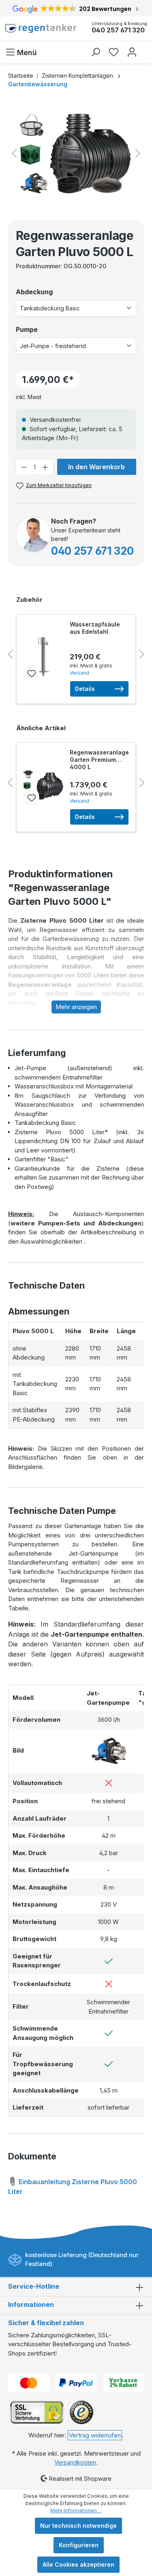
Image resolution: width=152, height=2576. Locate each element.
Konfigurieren (79, 2545)
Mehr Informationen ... (76, 2511)
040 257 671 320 (118, 30)
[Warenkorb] (145, 48)
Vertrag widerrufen (95, 2435)
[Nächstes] (138, 153)
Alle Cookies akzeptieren (78, 2564)
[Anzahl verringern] (24, 467)
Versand (79, 673)
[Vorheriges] (14, 153)
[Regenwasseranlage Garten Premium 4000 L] (43, 785)
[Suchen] (95, 52)
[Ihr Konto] (132, 52)
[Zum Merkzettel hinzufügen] (31, 673)
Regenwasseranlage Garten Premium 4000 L (99, 760)
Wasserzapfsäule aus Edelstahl (95, 628)
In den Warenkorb (96, 467)
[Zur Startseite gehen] (41, 28)
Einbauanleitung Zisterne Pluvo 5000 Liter (73, 2187)
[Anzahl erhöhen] (45, 467)
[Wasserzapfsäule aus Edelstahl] (43, 657)
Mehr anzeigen (76, 1007)
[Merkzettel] (114, 52)
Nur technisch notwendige (78, 2526)
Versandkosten (75, 2462)
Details (85, 689)
